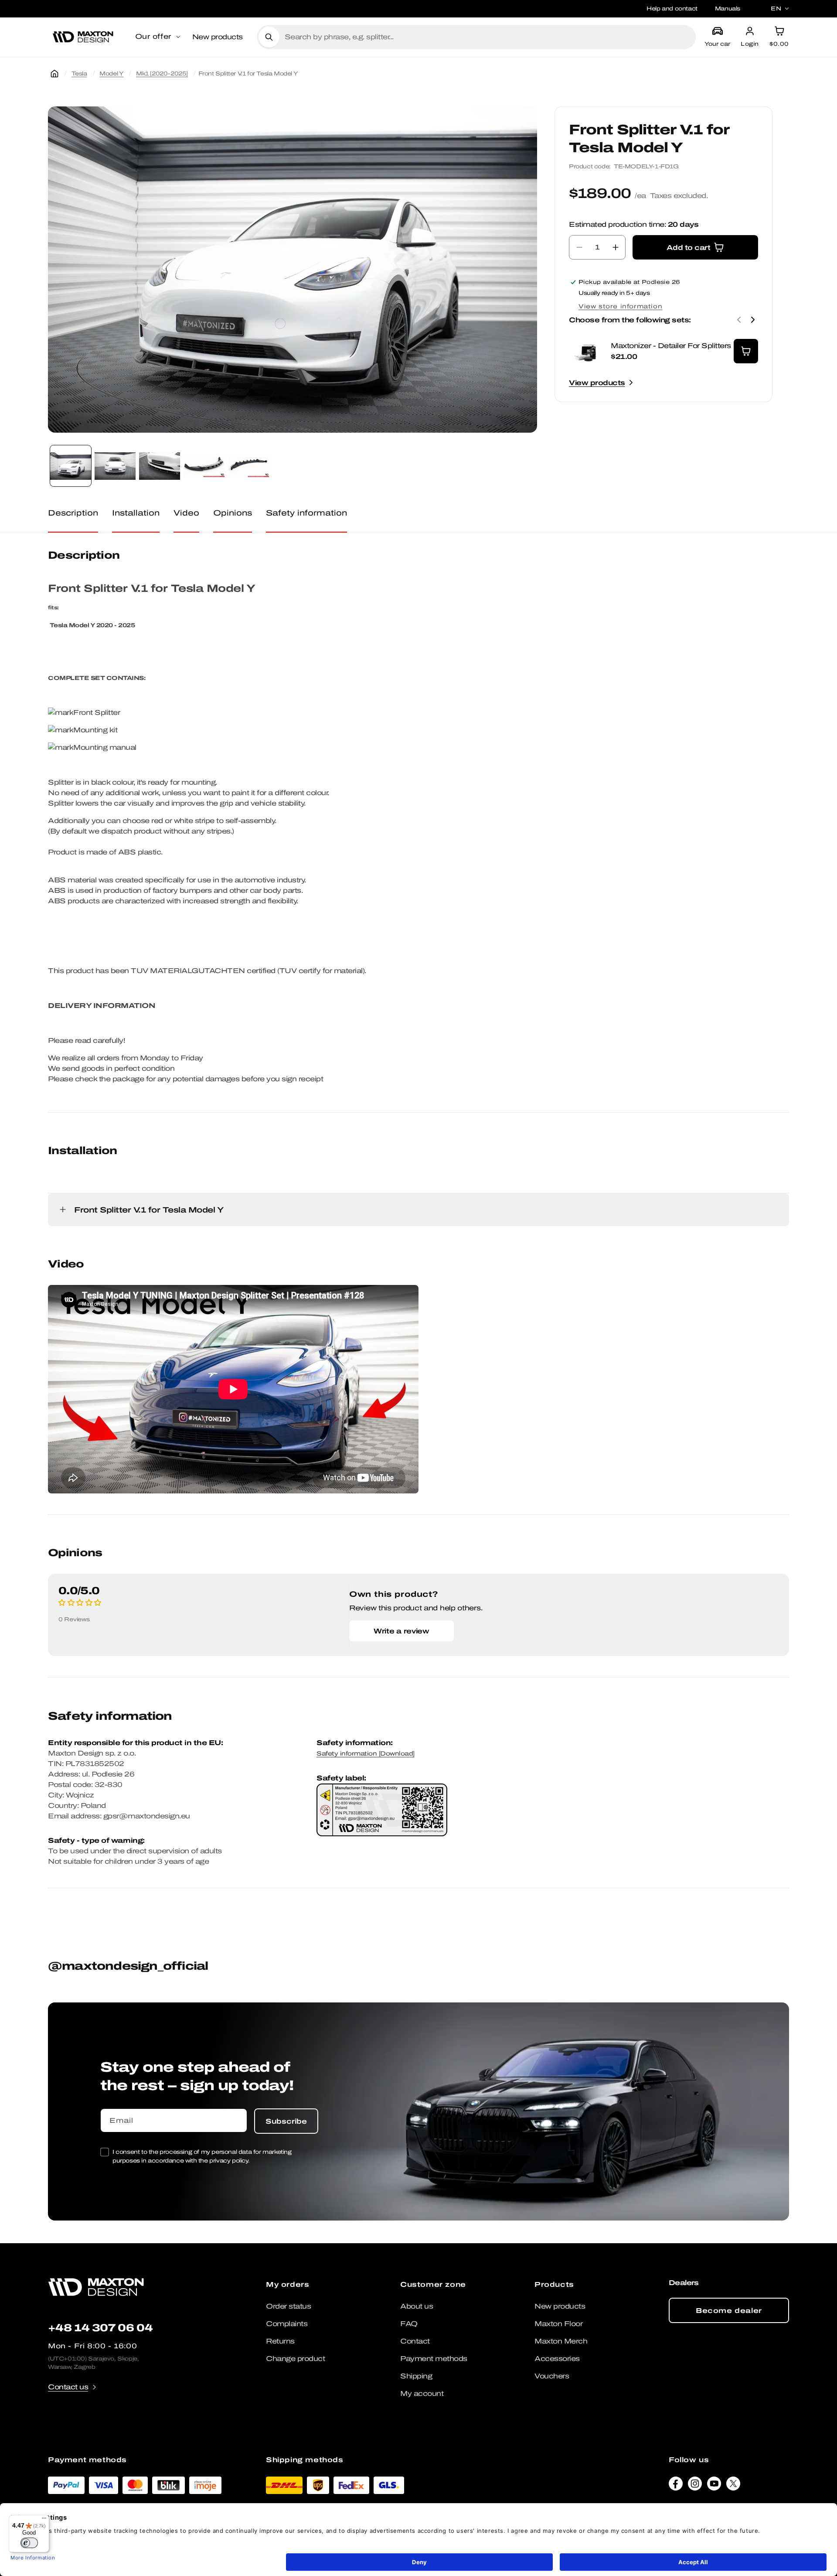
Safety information (306, 513)
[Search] (269, 37)
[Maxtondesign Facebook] (676, 2486)
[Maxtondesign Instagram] (695, 2486)
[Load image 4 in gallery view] (204, 466)
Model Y (111, 73)
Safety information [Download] (366, 1754)
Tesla (79, 73)
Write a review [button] (401, 1631)
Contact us (68, 2387)
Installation (136, 513)
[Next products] (753, 320)
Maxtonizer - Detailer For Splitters (671, 346)
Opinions (233, 513)
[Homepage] (54, 74)
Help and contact (672, 9)
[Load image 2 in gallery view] (115, 466)
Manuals (728, 9)
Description (73, 513)
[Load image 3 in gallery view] (160, 466)
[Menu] (44, 2520)
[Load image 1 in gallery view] (71, 466)
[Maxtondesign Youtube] (714, 2486)
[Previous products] (739, 320)
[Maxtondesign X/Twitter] (733, 2486)
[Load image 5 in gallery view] (248, 466)
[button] (158, 37)
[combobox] (487, 37)
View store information (620, 306)
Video (186, 513)
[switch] (29, 2543)
